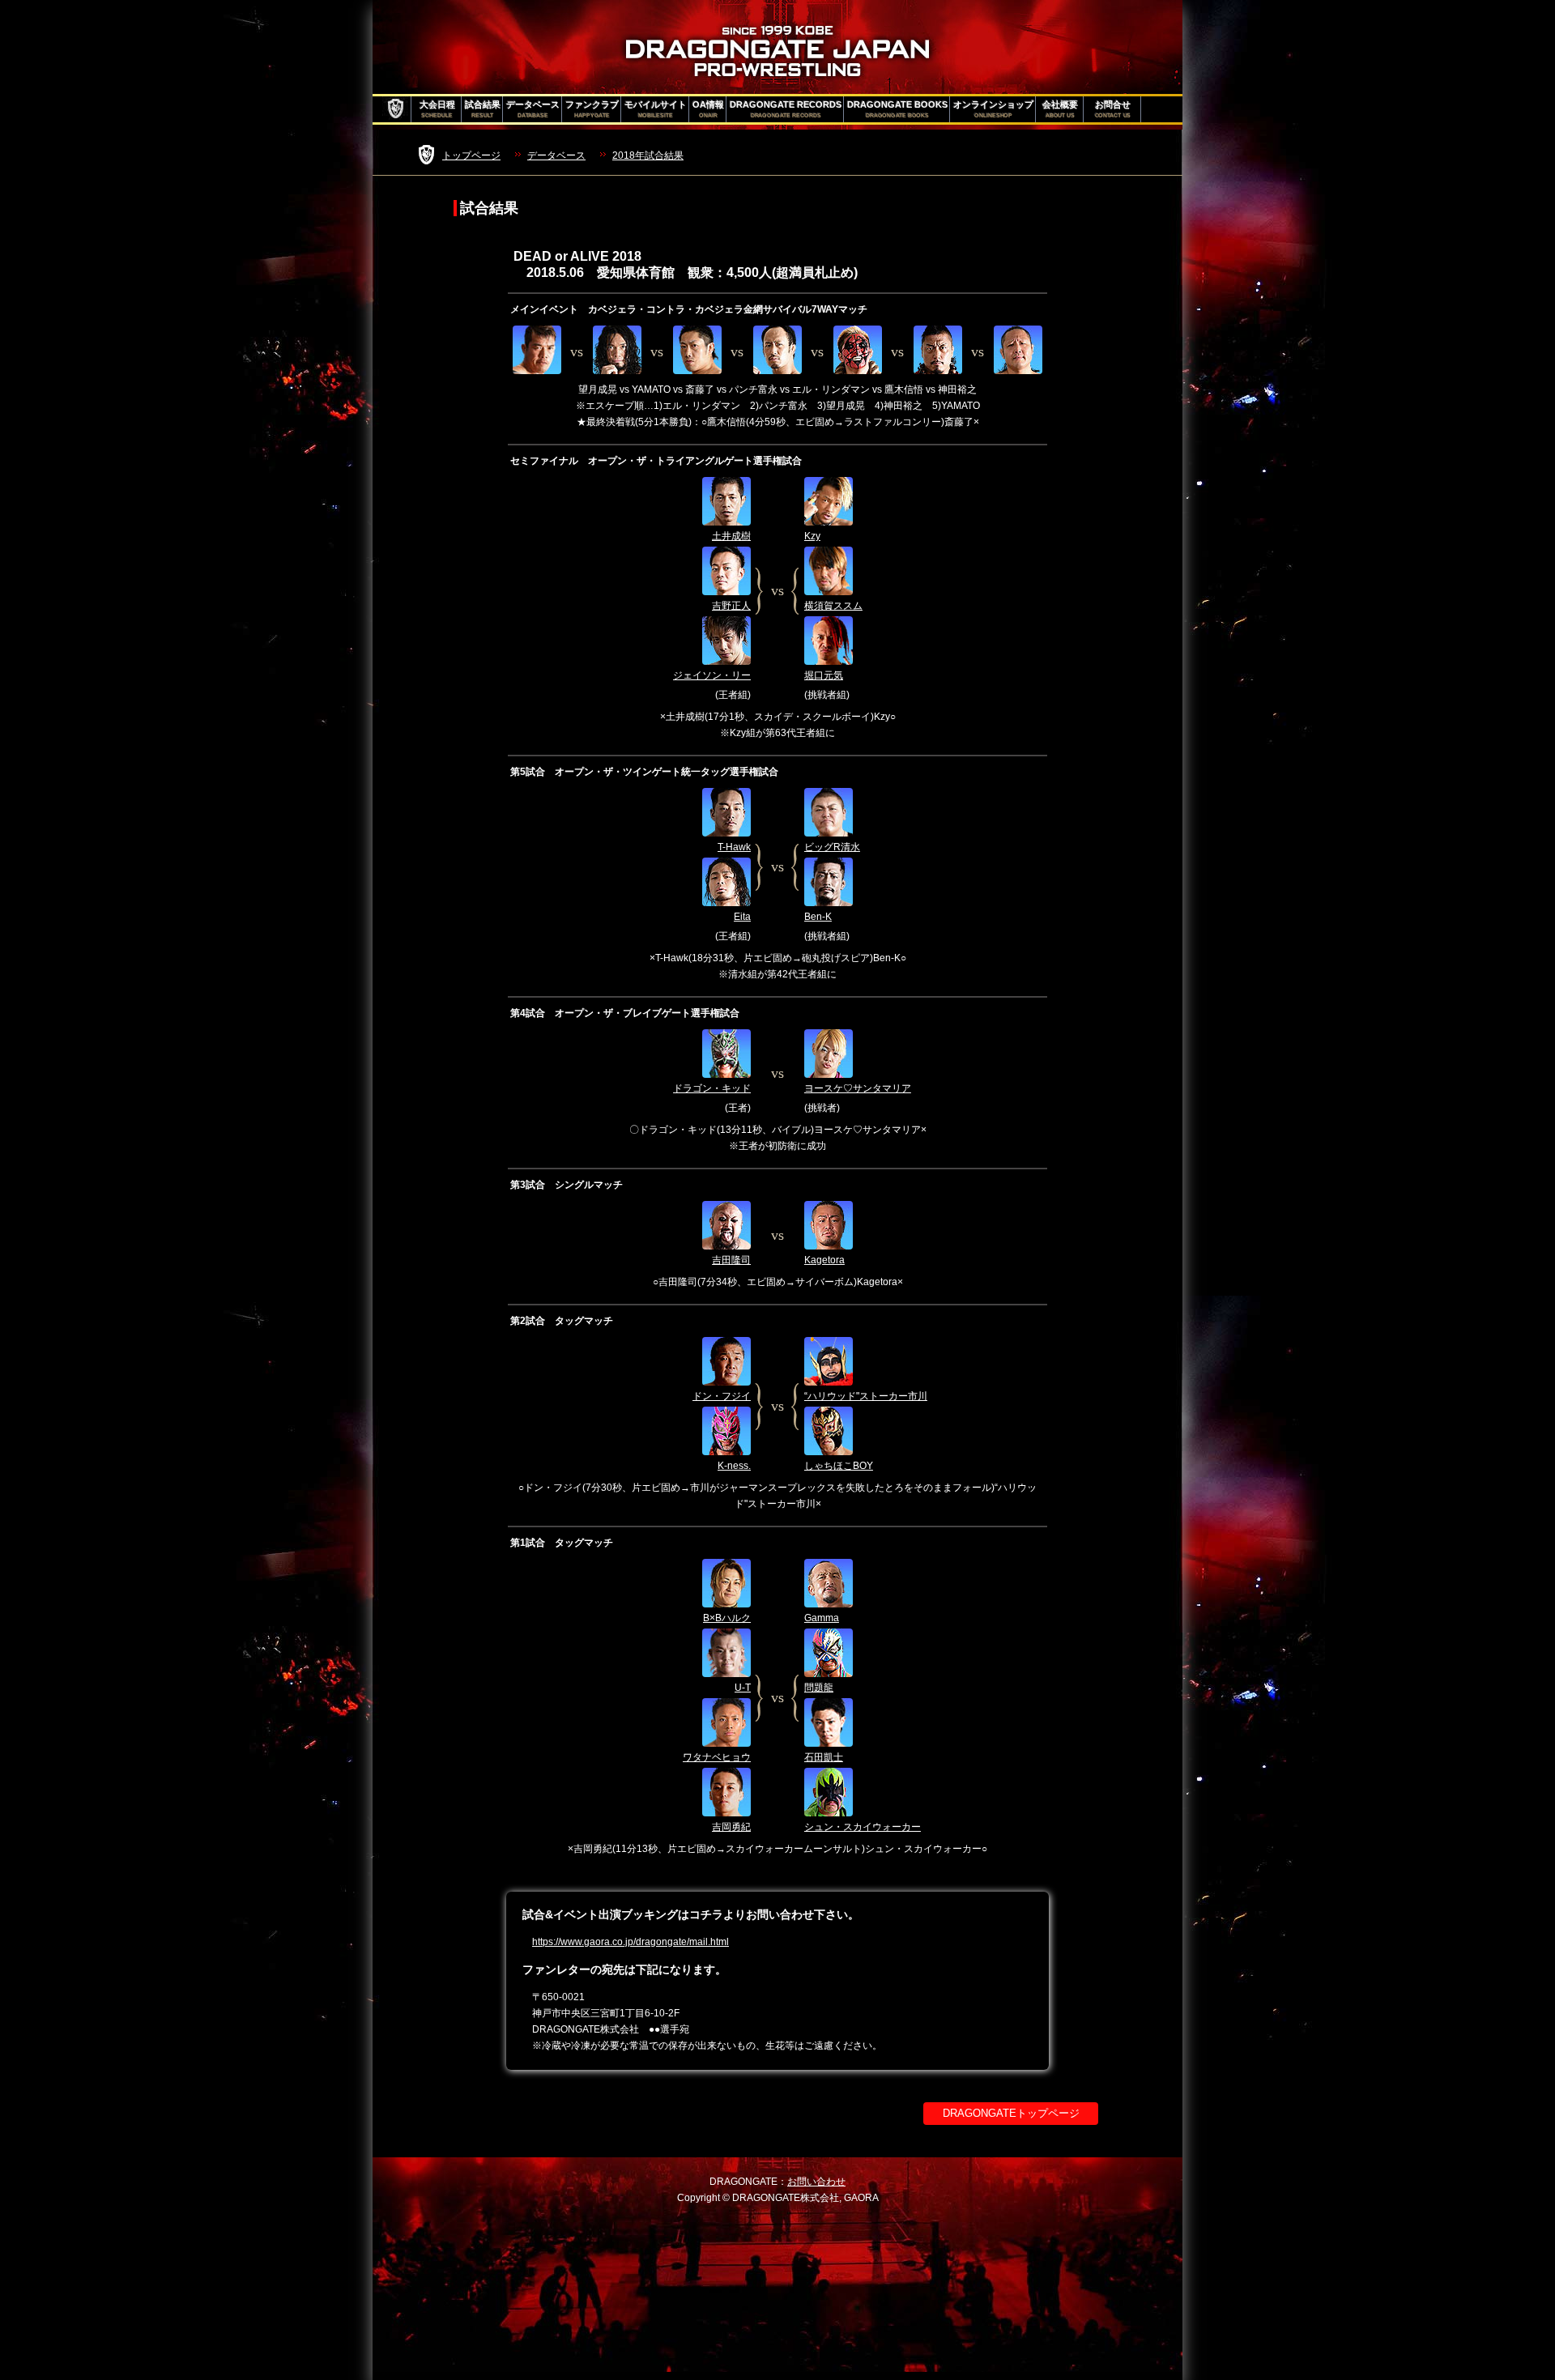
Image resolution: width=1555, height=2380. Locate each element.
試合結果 (483, 109)
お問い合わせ (816, 2182)
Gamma (822, 1618)
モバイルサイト (656, 109)
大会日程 (437, 109)
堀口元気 (824, 675)
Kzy (812, 536)
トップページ (471, 155)
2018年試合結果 (648, 155)
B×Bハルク (727, 1618)
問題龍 (819, 1688)
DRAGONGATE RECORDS (786, 109)
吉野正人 (731, 606)
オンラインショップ (993, 109)
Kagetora (824, 1260)
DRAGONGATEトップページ (1011, 2113)
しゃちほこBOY (839, 1466)
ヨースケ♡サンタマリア (858, 1088)
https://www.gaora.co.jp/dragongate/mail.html (631, 1942)
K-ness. (734, 1466)
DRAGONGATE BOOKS (897, 109)
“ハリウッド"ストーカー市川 (866, 1396)
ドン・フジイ (722, 1396)
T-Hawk (734, 847)
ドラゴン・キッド (712, 1088)
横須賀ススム (833, 606)
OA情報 (708, 109)
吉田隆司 (731, 1260)
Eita (742, 917)
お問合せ (1113, 109)
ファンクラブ (592, 109)
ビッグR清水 (832, 847)
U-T (743, 1688)
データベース (533, 109)
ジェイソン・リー (712, 675)
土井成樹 (731, 536)
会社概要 (1060, 109)
